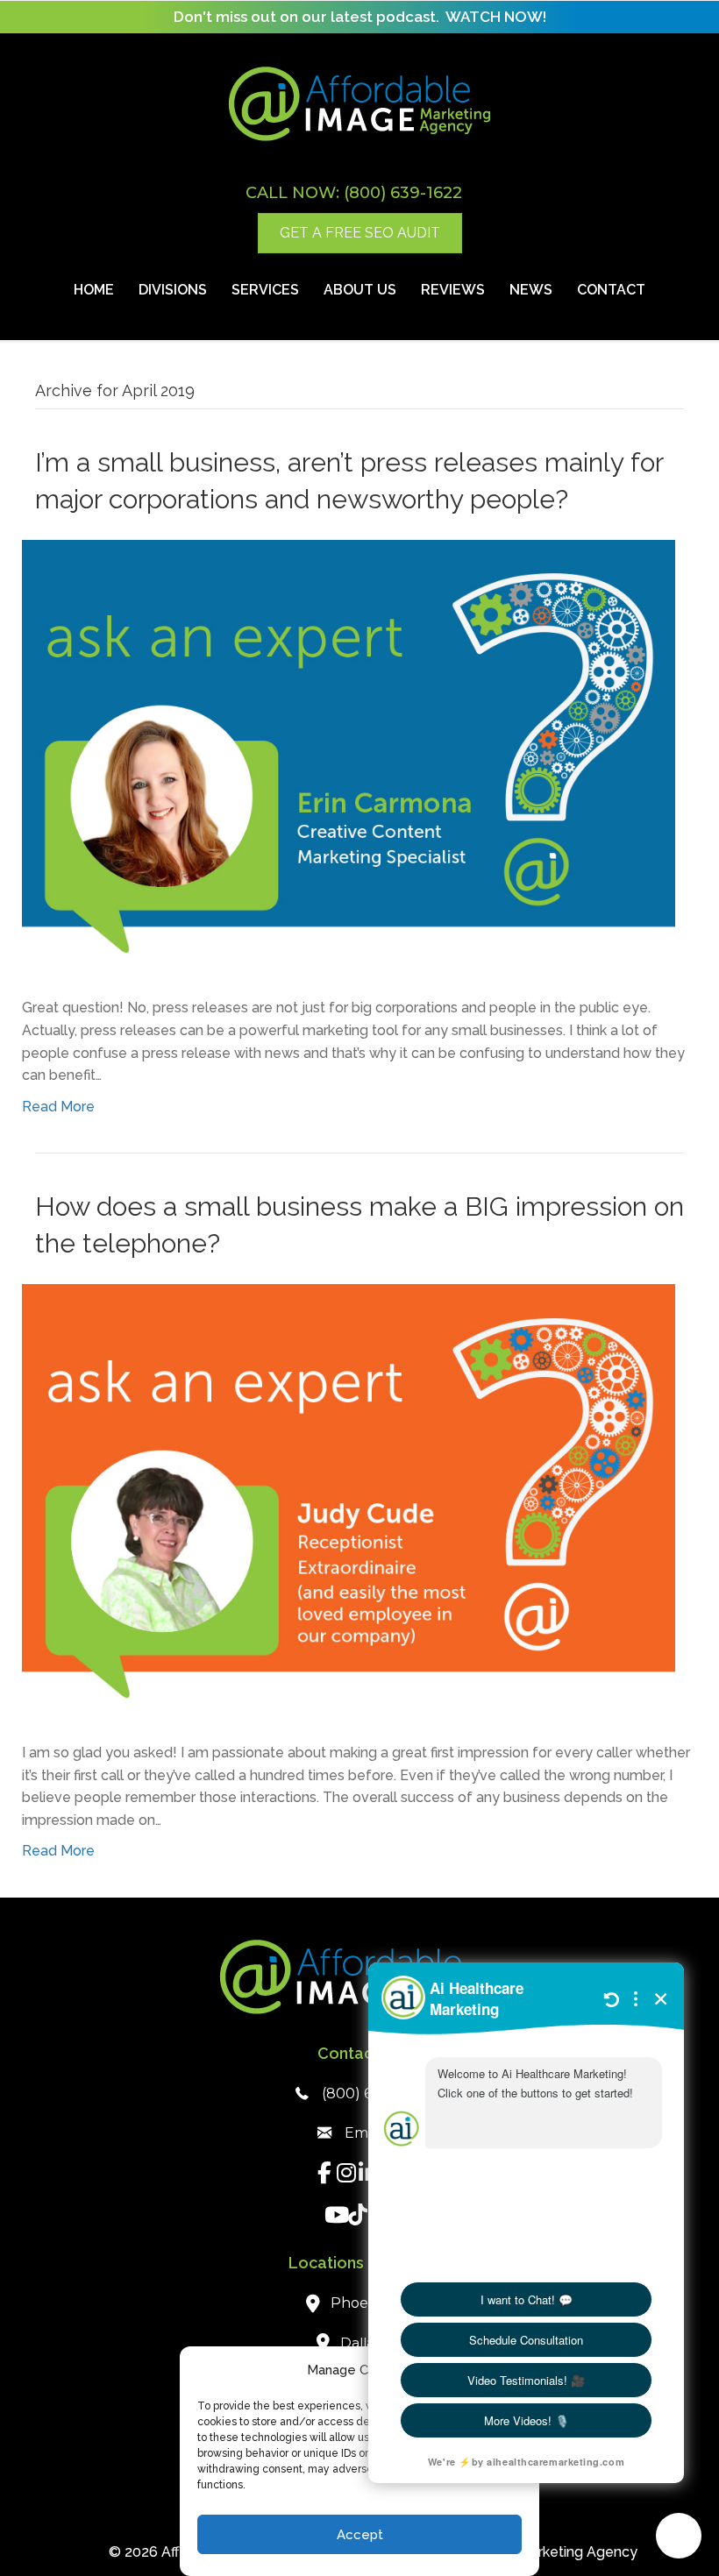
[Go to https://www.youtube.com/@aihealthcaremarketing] (335, 2217)
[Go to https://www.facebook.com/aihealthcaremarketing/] (325, 2175)
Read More (58, 1107)
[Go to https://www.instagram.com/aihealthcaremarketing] (347, 2175)
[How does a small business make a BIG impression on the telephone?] (349, 1501)
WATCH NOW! (496, 17)
